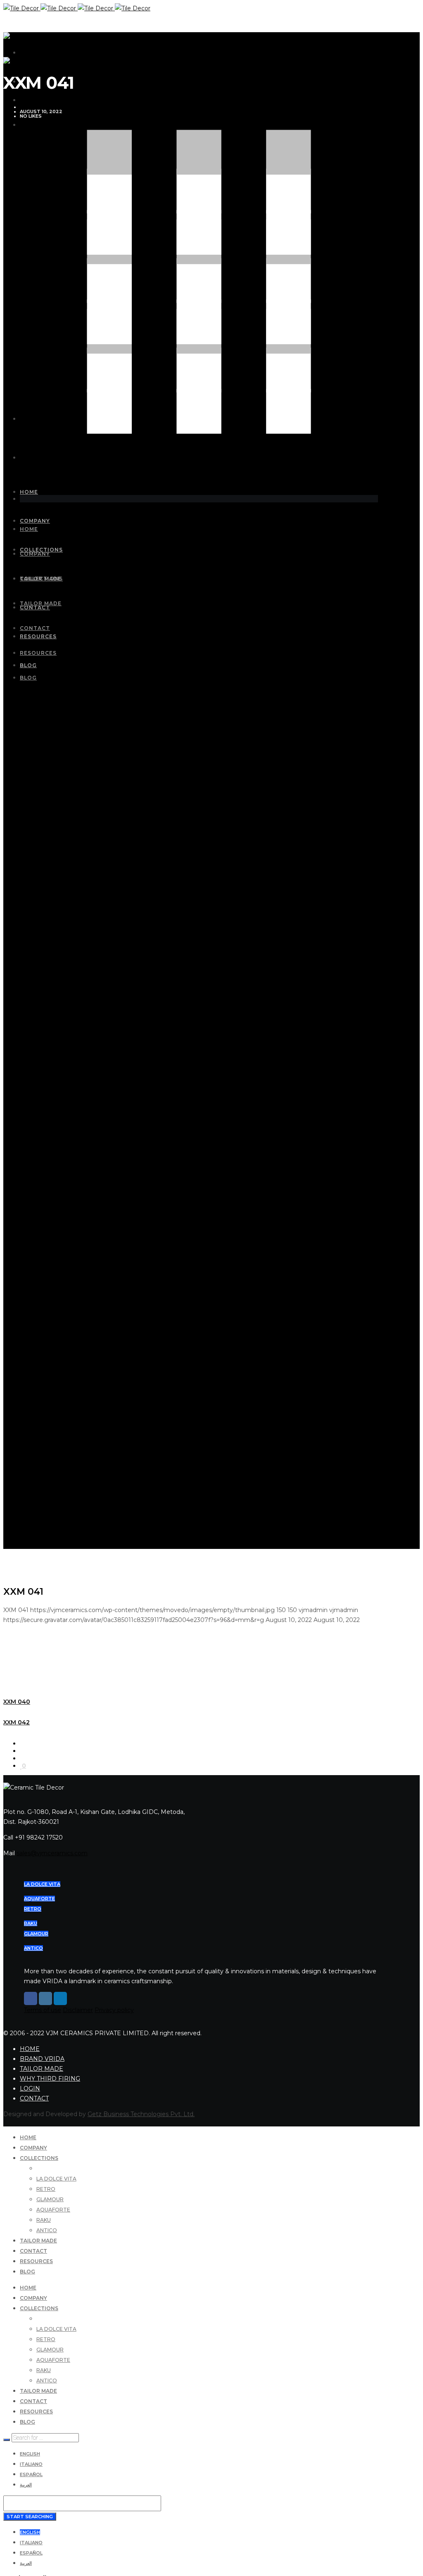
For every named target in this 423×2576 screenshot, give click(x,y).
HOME (30, 2049)
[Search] (7, 2440)
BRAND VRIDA (42, 2059)
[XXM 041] (22, 1743)
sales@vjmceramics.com (52, 1853)
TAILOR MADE (42, 2069)
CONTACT (34, 2098)
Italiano (31, 2464)
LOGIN (30, 2088)
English (30, 2454)
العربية (26, 2485)
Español (31, 2474)
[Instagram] (45, 1998)
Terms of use (43, 2010)
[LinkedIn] (60, 1998)
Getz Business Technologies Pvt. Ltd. (141, 2114)
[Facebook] (31, 1998)
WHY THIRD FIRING (50, 2079)
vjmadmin (33, 107)
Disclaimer (78, 2010)
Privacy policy (114, 2010)
